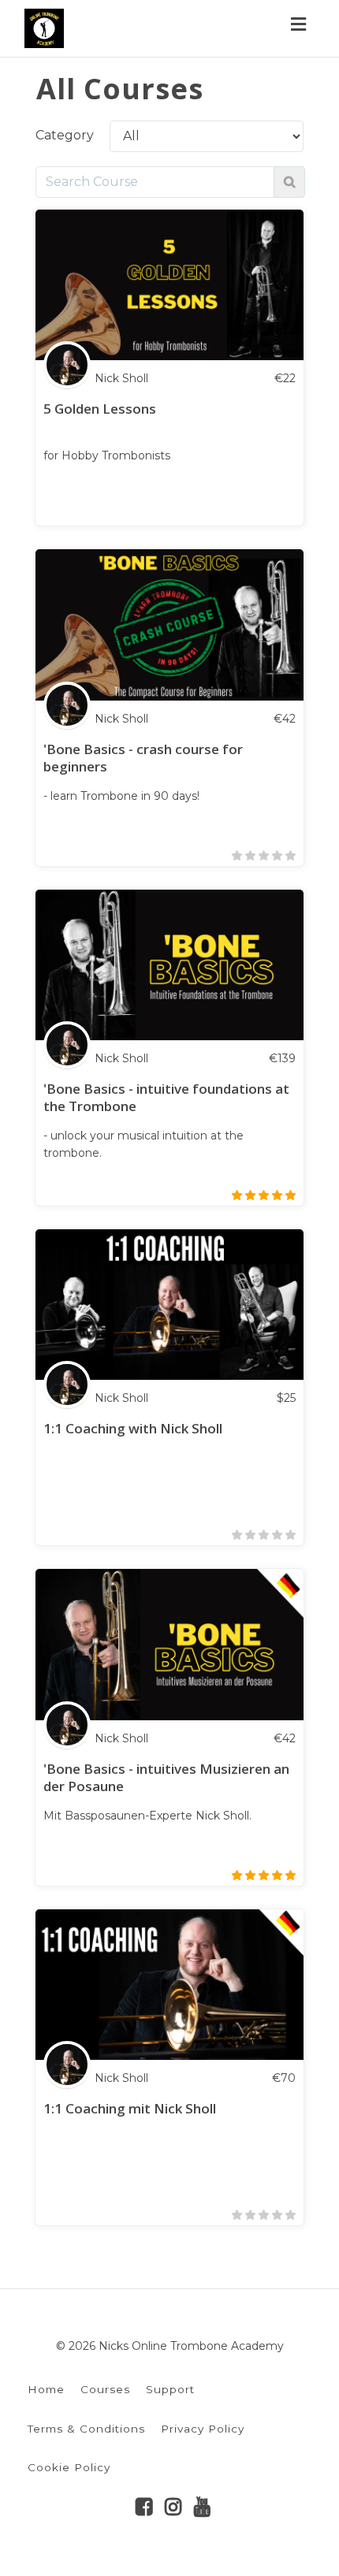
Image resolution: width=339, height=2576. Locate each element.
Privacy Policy (203, 2429)
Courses (105, 2389)
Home (46, 2389)
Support (170, 2389)
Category (65, 135)
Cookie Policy (69, 2467)
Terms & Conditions (86, 2429)
